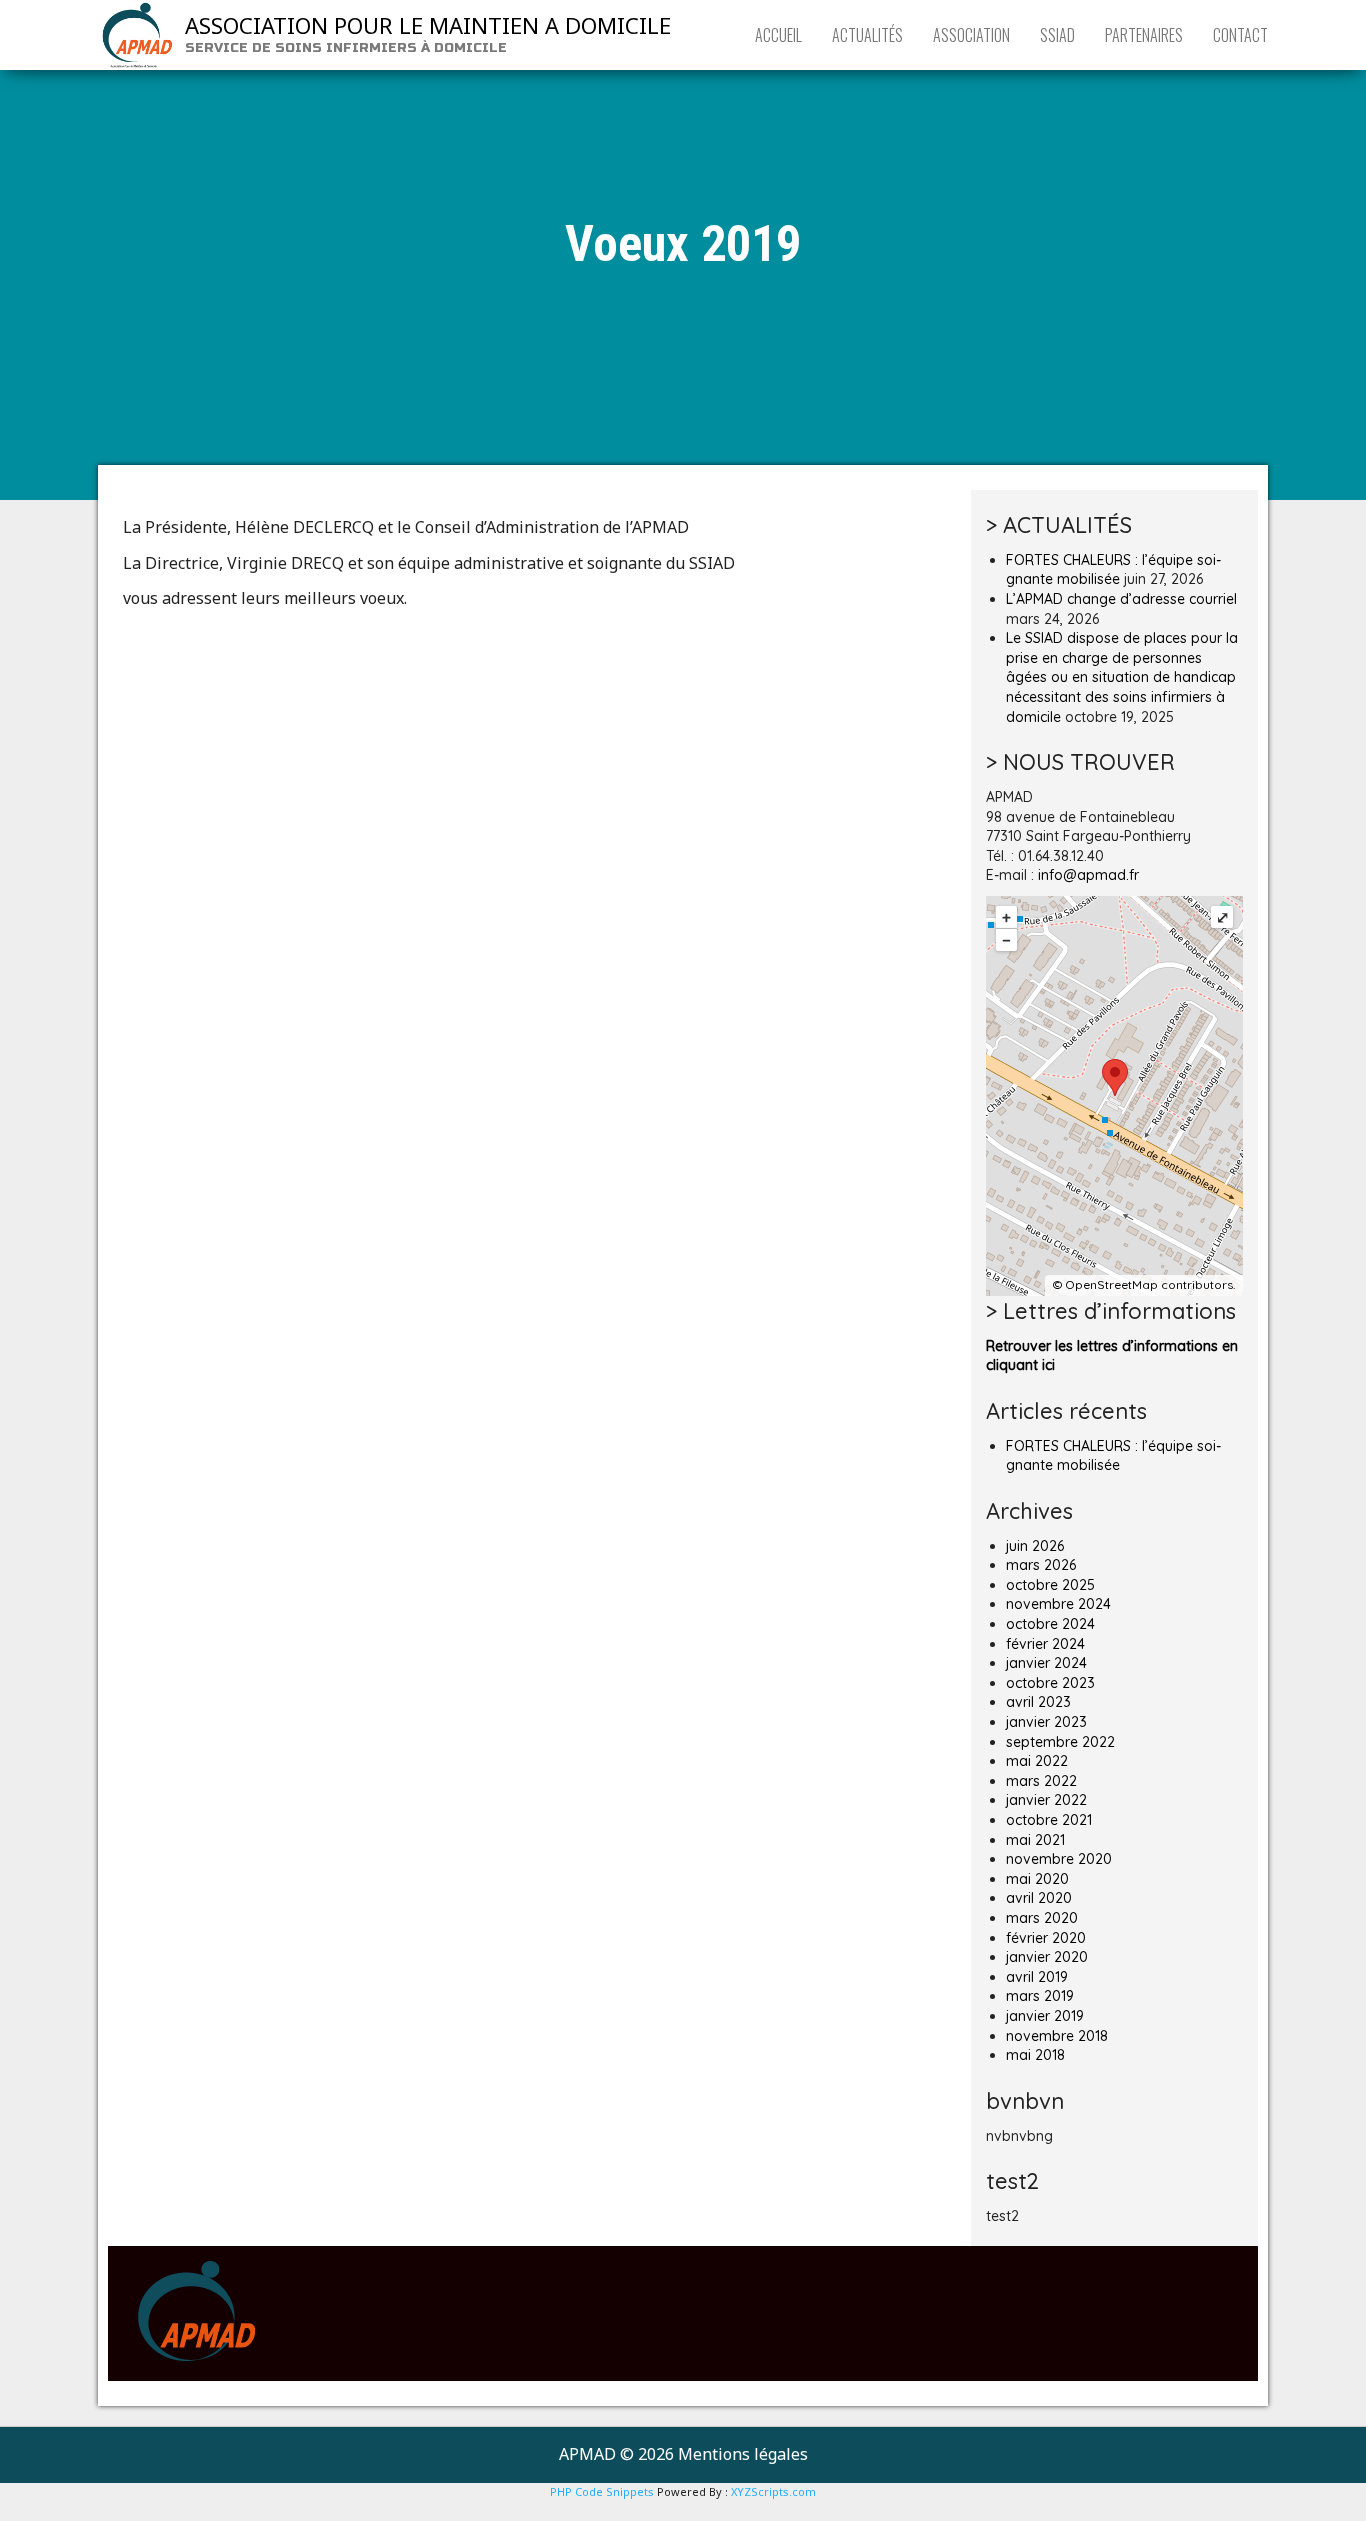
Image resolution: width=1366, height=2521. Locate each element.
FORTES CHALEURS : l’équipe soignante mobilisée (1113, 570)
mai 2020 (1037, 1879)
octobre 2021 (1049, 1820)
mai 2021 (1035, 1840)
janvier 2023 (1046, 1722)
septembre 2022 (1060, 1742)
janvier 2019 (1045, 2016)
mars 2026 (1041, 1565)
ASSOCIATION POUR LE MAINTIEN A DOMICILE (428, 25)
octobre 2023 (1050, 1683)
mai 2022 (1037, 1761)
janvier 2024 (1046, 1663)
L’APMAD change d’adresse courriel (1121, 599)
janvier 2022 (1046, 1800)
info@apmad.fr (1088, 875)
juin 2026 (1035, 1546)
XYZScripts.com (773, 2491)
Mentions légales (743, 2454)
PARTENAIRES (1144, 35)
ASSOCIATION (971, 35)
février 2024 (1045, 1644)
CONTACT (1240, 35)
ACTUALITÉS (867, 35)
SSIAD (1057, 35)
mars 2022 (1041, 1781)
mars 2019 (1040, 1996)
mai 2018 (1035, 2055)
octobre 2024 (1050, 1624)
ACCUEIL (778, 35)
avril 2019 (1037, 1977)
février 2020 (1046, 1938)
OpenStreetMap (1111, 1284)
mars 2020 (1042, 1918)
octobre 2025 (1050, 1585)
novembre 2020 (1059, 1859)
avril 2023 (1038, 1702)
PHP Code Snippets (602, 2491)
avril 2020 (1039, 1898)
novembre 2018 (1057, 2036)
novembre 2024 (1058, 1604)
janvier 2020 (1047, 1957)
